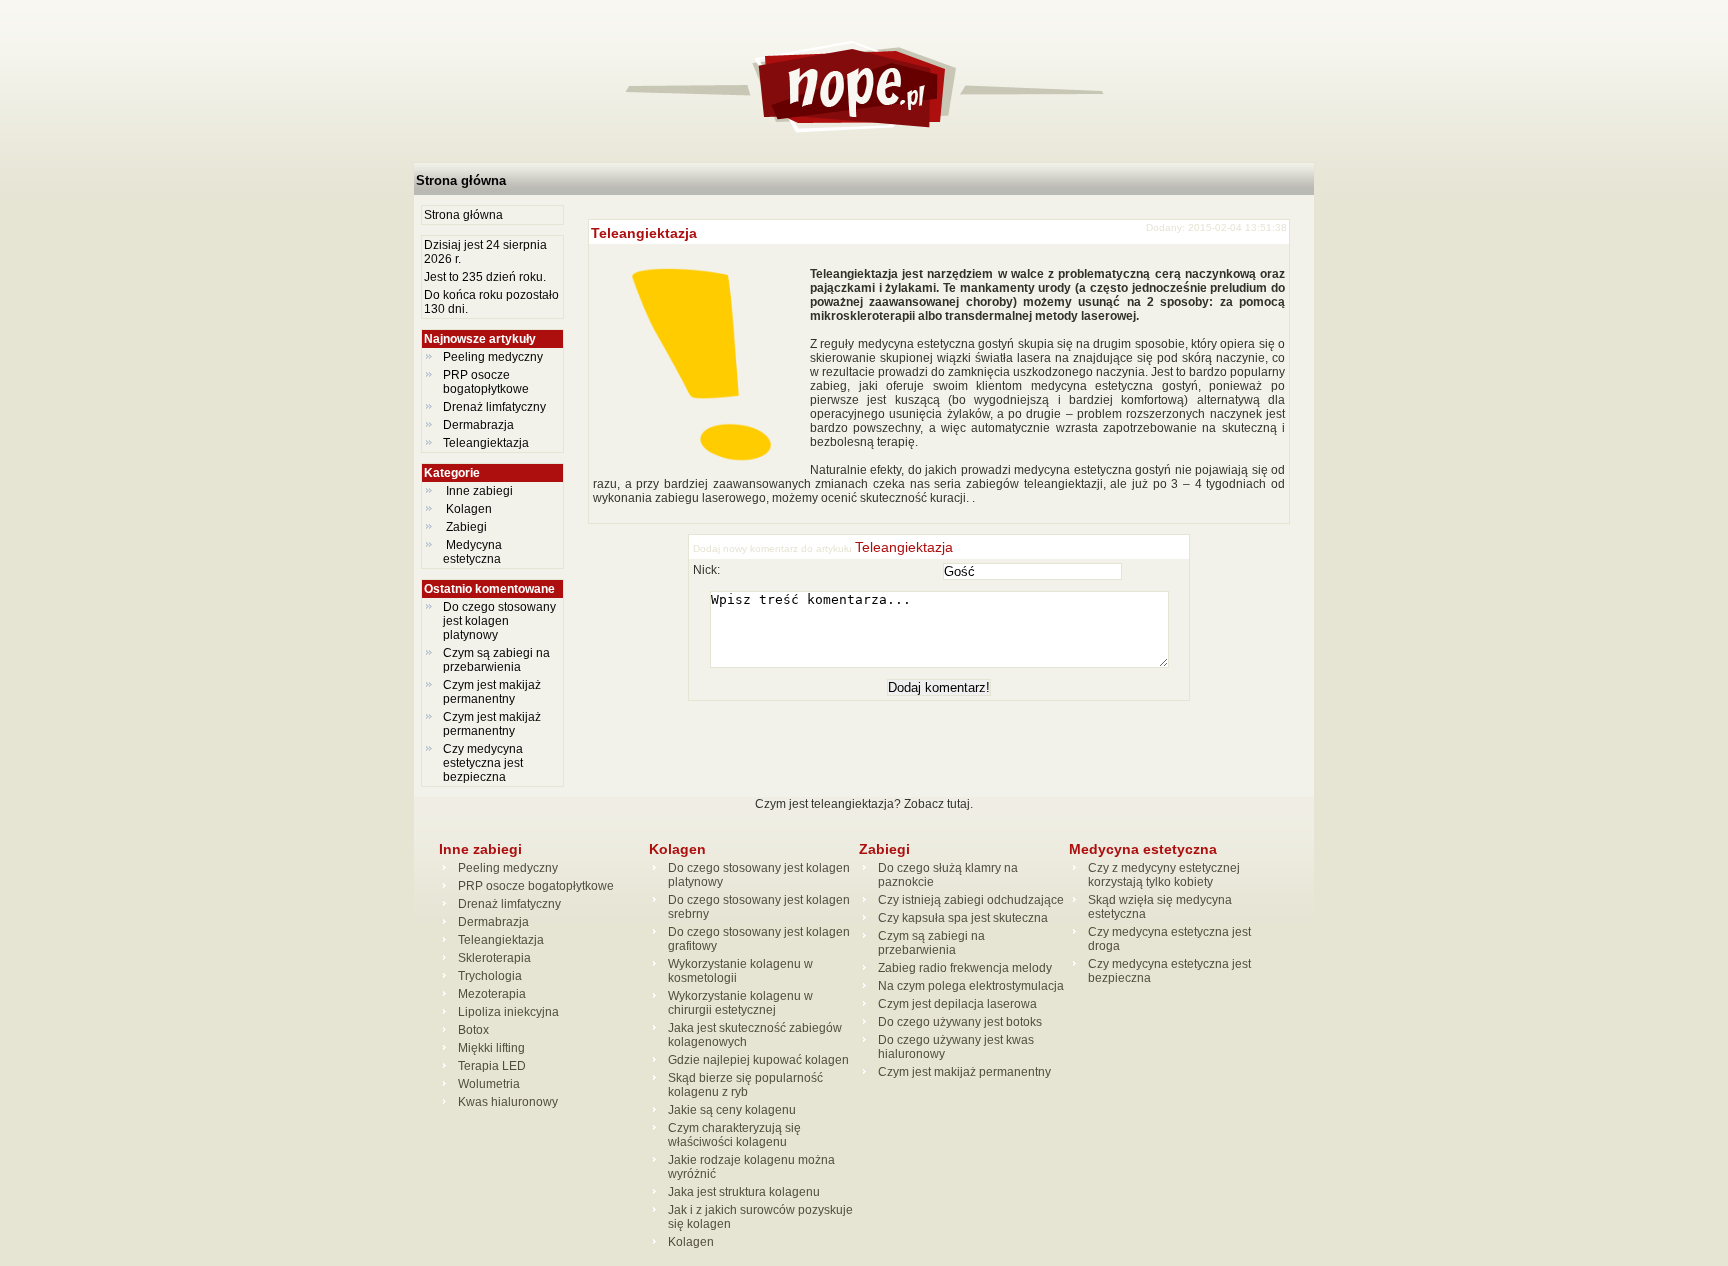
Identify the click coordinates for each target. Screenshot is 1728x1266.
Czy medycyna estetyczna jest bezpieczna (483, 763)
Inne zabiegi (479, 491)
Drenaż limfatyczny (494, 407)
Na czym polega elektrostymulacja (971, 986)
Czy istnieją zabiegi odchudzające (971, 900)
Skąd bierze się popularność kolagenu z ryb (745, 1085)
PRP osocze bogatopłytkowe (486, 382)
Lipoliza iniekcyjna (508, 1012)
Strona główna (461, 180)
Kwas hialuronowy (508, 1102)
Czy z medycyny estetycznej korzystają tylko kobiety (1164, 875)
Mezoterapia (492, 994)
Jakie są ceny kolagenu (732, 1110)
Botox (473, 1030)
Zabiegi (466, 527)
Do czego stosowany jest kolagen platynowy (499, 621)
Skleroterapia (494, 958)
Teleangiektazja (486, 443)
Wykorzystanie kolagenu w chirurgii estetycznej (740, 1003)
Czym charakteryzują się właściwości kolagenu (734, 1135)
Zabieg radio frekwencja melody (965, 968)
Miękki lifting (491, 1048)
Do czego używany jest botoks (960, 1022)
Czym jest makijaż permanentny (492, 692)
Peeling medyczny (493, 357)
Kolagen (469, 509)
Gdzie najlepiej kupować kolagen (758, 1060)
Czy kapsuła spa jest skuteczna (963, 918)
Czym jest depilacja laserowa (957, 1004)
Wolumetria (489, 1084)
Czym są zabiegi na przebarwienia (496, 660)
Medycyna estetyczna (473, 552)
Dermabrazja (478, 425)
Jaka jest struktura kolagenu (744, 1192)
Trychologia (490, 976)
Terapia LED (492, 1066)
